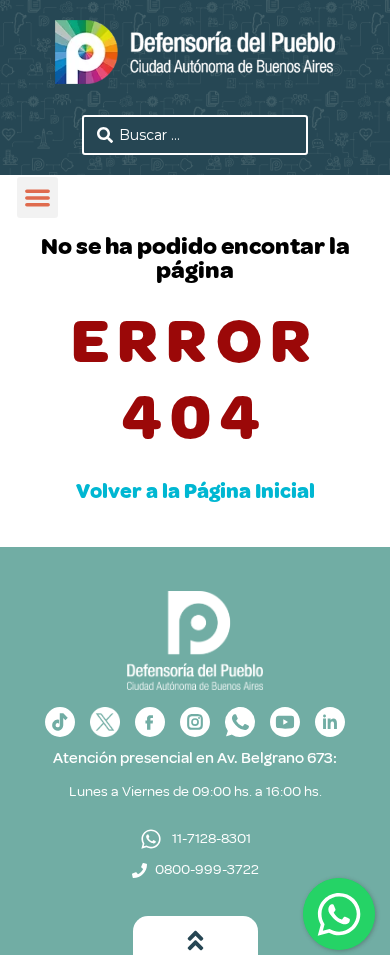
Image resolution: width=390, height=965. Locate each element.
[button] (37, 197)
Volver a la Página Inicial (195, 491)
